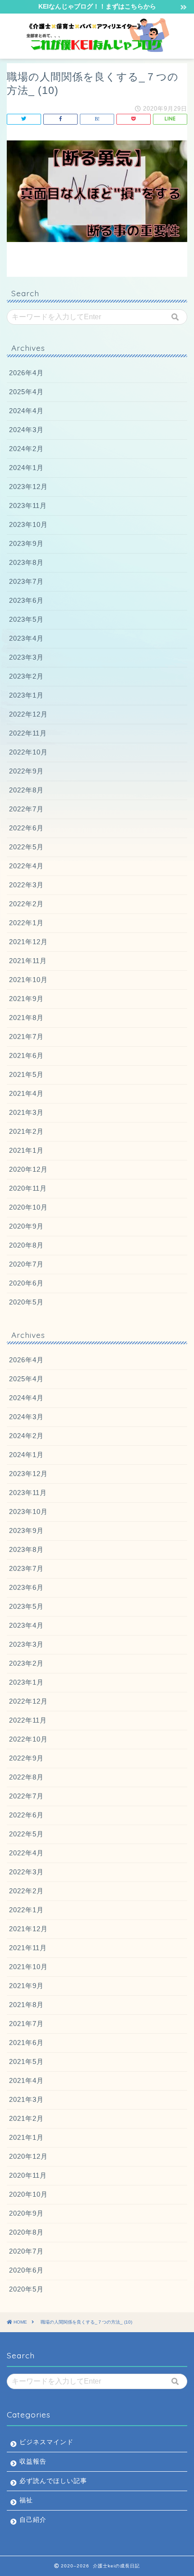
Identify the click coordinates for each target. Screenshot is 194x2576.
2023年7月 (26, 581)
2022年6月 (26, 828)
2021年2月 (26, 1131)
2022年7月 (26, 809)
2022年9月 (26, 771)
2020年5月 (26, 1302)
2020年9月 (26, 1226)
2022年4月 (26, 866)
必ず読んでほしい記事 (53, 2481)
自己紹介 (33, 2520)
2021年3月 (26, 1112)
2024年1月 (26, 468)
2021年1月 (26, 1150)
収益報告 (33, 2462)
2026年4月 (26, 373)
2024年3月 (26, 430)
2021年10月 (28, 980)
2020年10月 (28, 1207)
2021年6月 (26, 1055)
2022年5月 (26, 847)
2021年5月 (26, 1074)
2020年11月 (28, 1188)
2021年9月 (26, 999)
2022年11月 (28, 733)
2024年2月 (26, 449)
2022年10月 (28, 752)
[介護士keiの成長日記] (97, 49)
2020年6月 (26, 1283)
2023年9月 (26, 543)
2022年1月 (26, 923)
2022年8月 (26, 790)
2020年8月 (26, 1245)
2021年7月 (26, 1036)
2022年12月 (28, 714)
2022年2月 (26, 904)
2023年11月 (28, 505)
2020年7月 (26, 1264)
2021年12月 (28, 942)
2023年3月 (26, 657)
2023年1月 (26, 695)
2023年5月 (26, 619)
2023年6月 (26, 600)
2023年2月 (26, 676)
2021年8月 (26, 1018)
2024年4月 (26, 411)
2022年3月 (26, 885)
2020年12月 (28, 1169)
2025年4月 (26, 392)
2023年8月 (26, 562)
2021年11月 (28, 961)
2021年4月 (26, 1093)
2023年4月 (26, 638)
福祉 (26, 2500)
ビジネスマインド (46, 2442)
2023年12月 (28, 487)
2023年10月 (28, 524)
